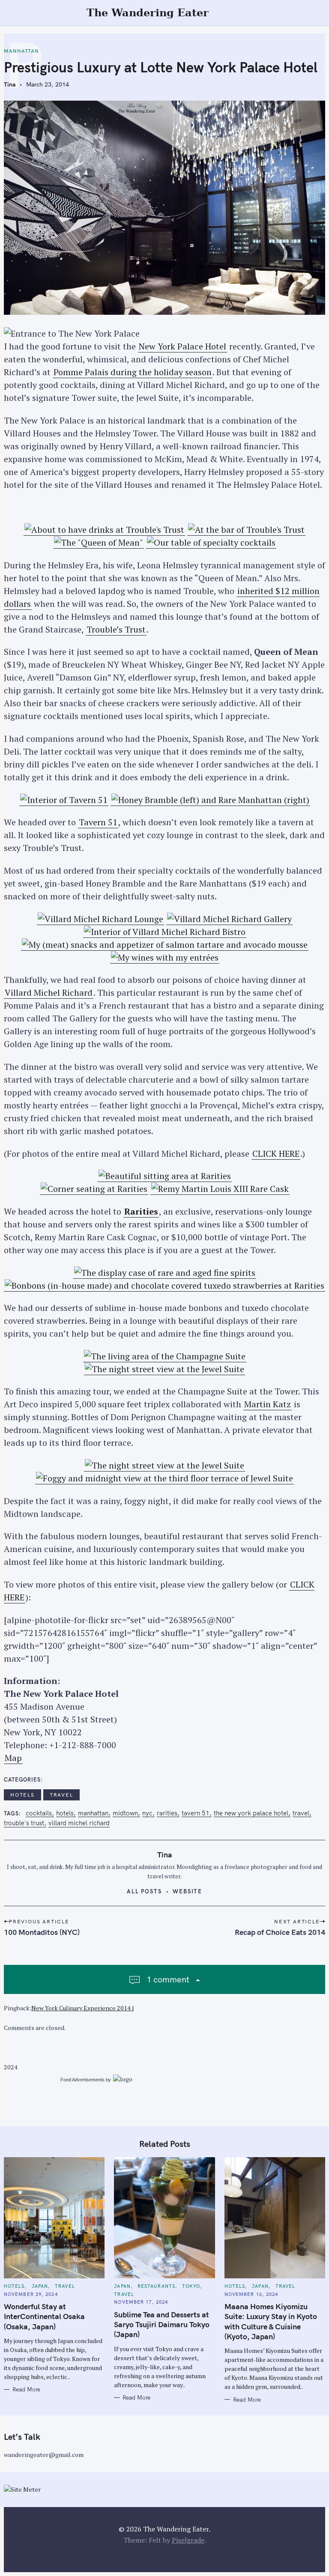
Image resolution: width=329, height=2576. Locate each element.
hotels (65, 1813)
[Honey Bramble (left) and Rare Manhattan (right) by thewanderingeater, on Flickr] (210, 800)
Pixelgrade (188, 2540)
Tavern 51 (98, 822)
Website (188, 1891)
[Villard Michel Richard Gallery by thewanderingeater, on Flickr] (229, 919)
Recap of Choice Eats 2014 (280, 1932)
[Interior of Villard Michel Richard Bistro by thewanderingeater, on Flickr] (165, 932)
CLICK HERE (276, 1154)
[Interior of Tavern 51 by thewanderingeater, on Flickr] (64, 800)
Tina (10, 84)
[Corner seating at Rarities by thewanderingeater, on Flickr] (94, 1189)
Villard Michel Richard (49, 992)
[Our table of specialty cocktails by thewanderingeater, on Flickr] (211, 543)
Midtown (125, 1813)
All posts (145, 1891)
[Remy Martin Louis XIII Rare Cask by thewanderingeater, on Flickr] (220, 1189)
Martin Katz (268, 1404)
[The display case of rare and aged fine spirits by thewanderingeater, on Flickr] (165, 1273)
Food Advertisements (82, 2080)
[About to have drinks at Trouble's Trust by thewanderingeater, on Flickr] (104, 530)
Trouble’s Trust (116, 629)
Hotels (22, 1795)
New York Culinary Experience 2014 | (82, 2008)
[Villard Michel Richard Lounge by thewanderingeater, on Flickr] (100, 919)
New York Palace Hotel (182, 346)
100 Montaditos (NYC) (42, 1932)
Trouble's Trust (24, 1823)
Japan (40, 2286)
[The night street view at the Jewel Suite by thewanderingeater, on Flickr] (164, 1369)
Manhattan (21, 51)
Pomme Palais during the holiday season (133, 372)
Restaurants (156, 2286)
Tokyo (191, 2286)
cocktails (39, 1813)
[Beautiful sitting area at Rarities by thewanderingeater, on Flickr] (165, 1176)
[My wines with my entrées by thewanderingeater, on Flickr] (165, 958)
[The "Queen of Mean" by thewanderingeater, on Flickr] (99, 543)
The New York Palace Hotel (251, 1813)
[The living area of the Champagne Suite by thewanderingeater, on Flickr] (165, 1356)
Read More (26, 2389)
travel (61, 1795)
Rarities (141, 1211)
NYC (147, 1813)
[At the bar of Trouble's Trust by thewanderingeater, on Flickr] (246, 530)
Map (13, 1758)
